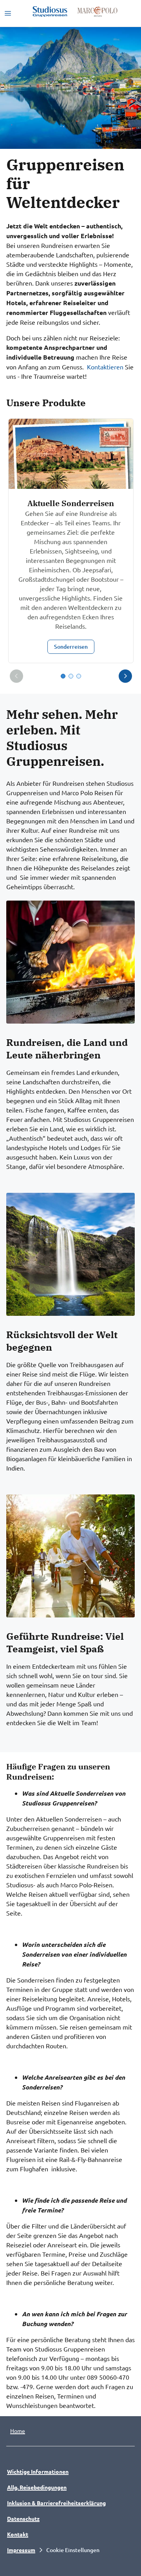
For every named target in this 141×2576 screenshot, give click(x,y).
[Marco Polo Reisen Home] (97, 12)
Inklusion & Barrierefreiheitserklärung (56, 2503)
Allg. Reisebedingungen (37, 2487)
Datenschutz (23, 2518)
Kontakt (18, 2534)
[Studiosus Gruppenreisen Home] (50, 12)
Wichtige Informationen (38, 2471)
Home (18, 2431)
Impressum (21, 2550)
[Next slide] (125, 676)
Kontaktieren (105, 367)
